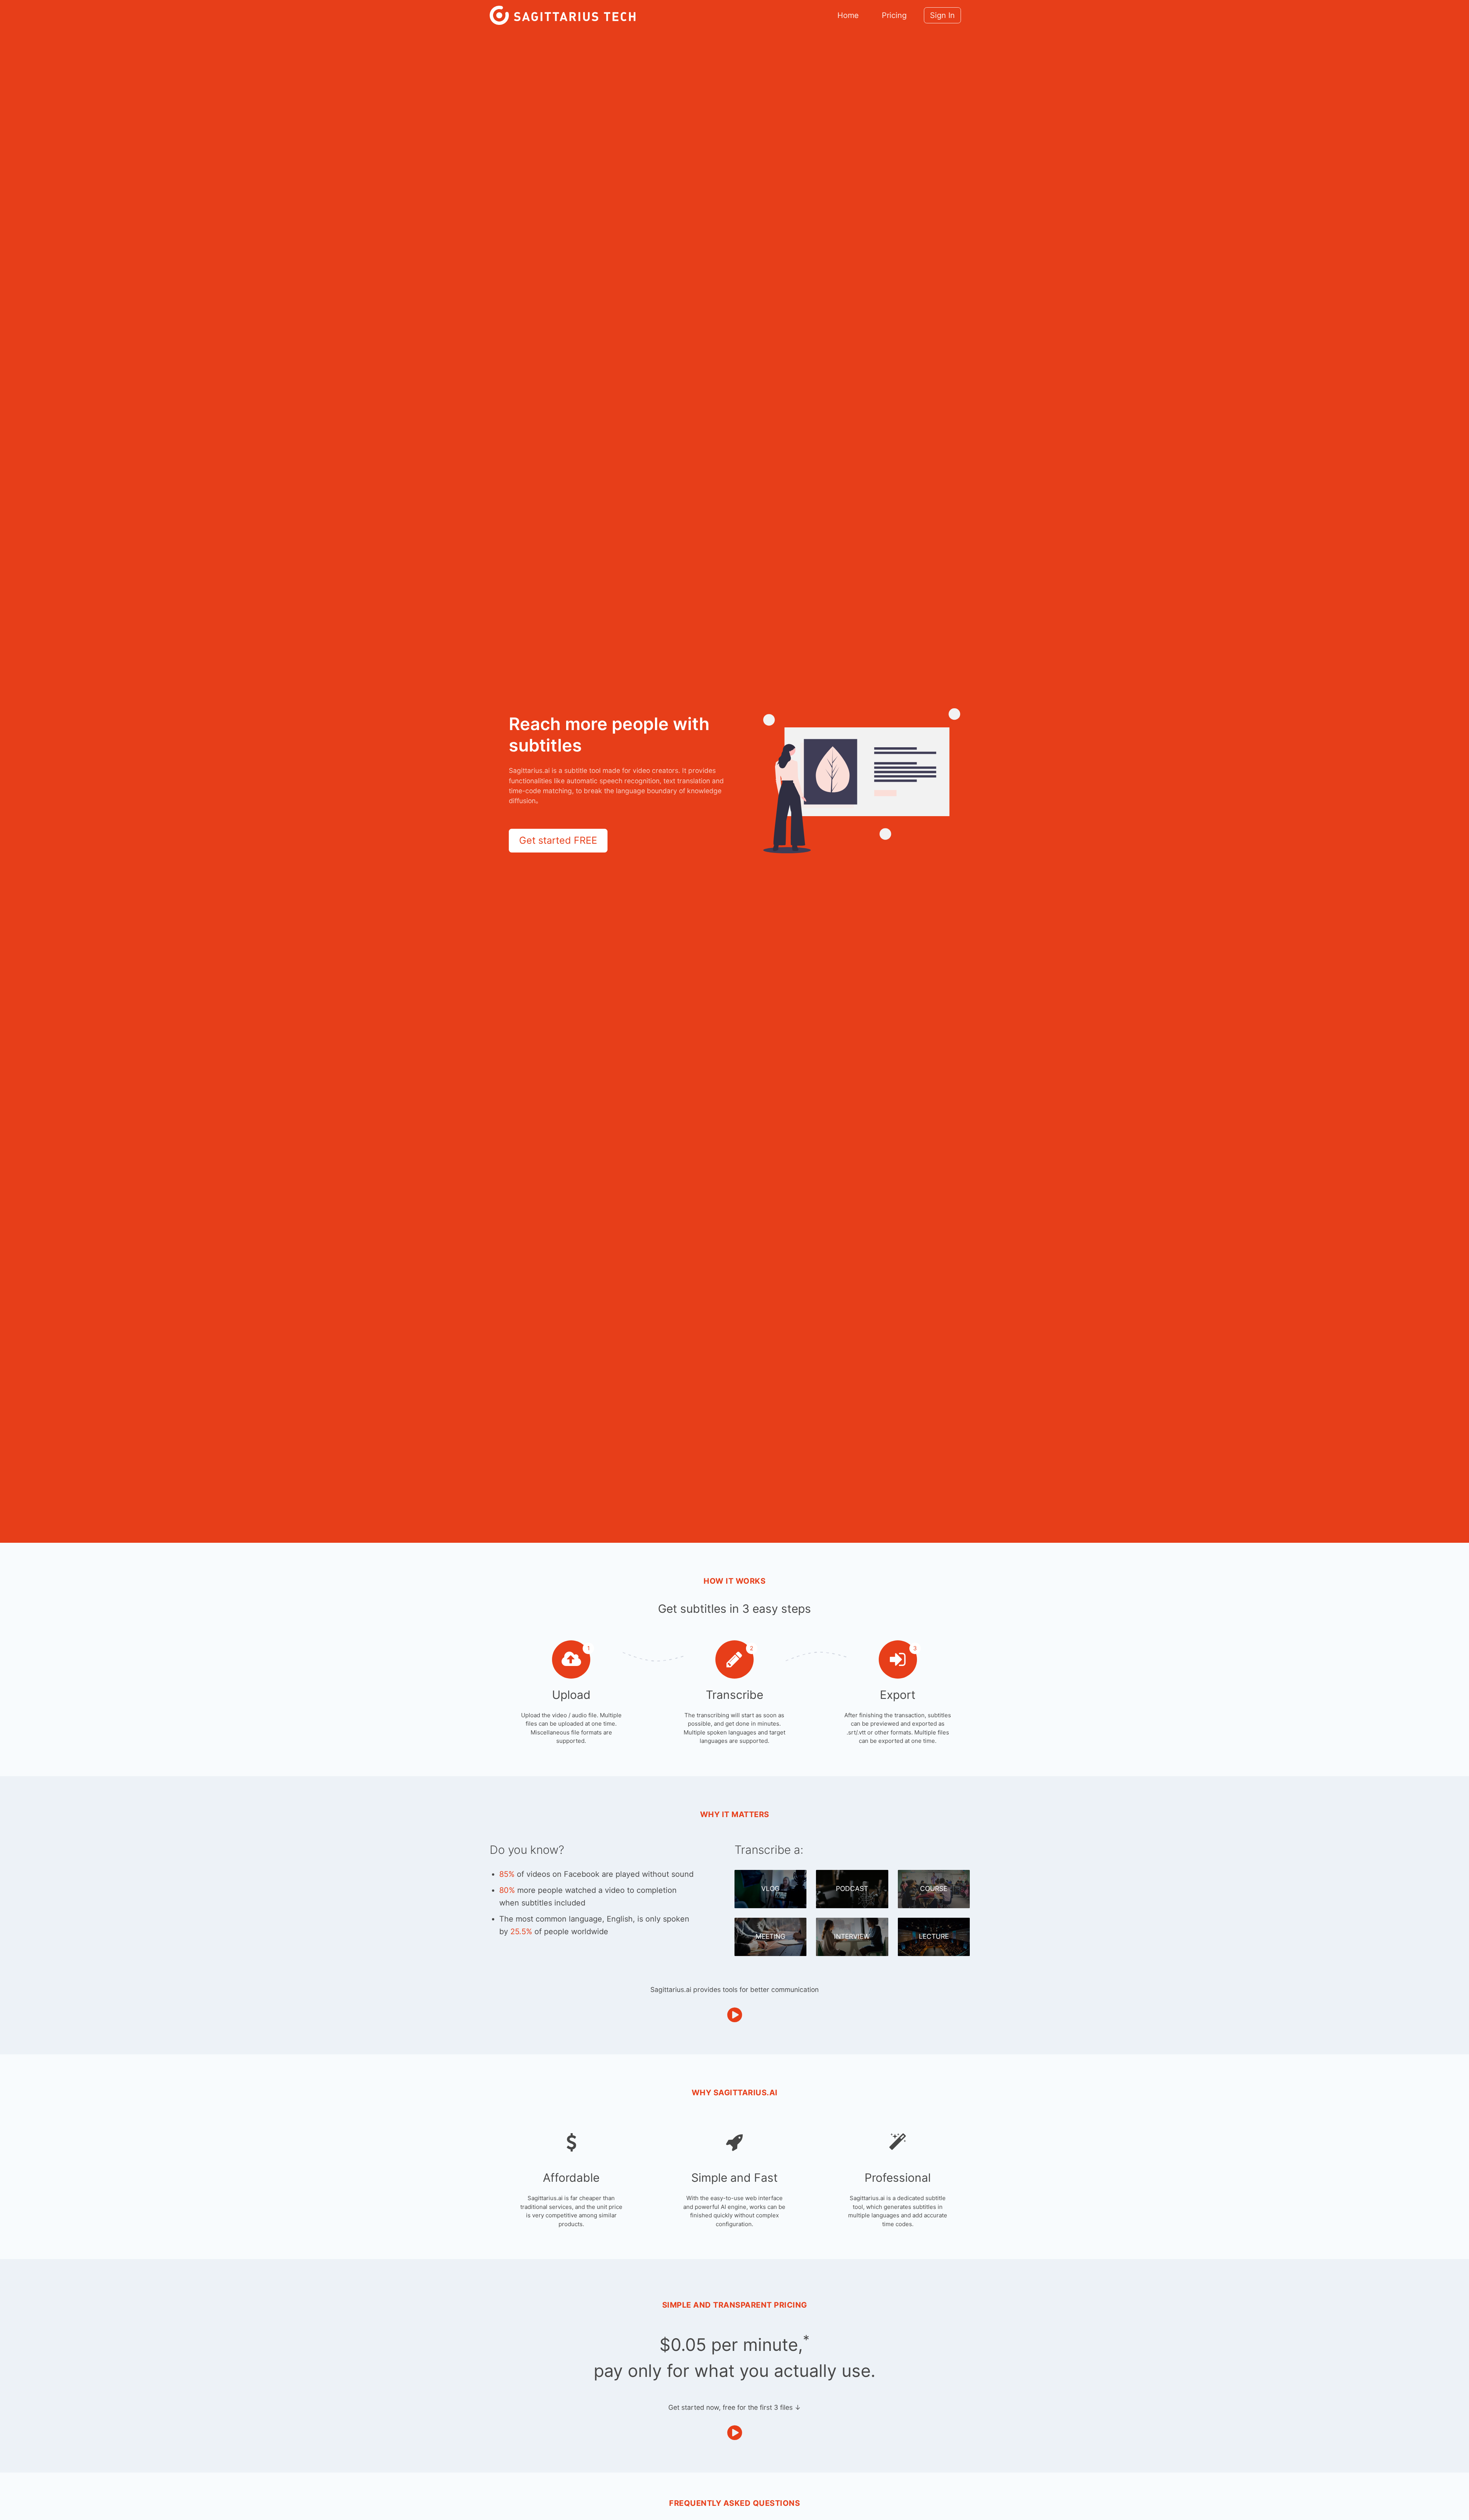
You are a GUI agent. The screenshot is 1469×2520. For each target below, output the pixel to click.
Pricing (894, 15)
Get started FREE (558, 840)
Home (848, 15)
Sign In (942, 15)
